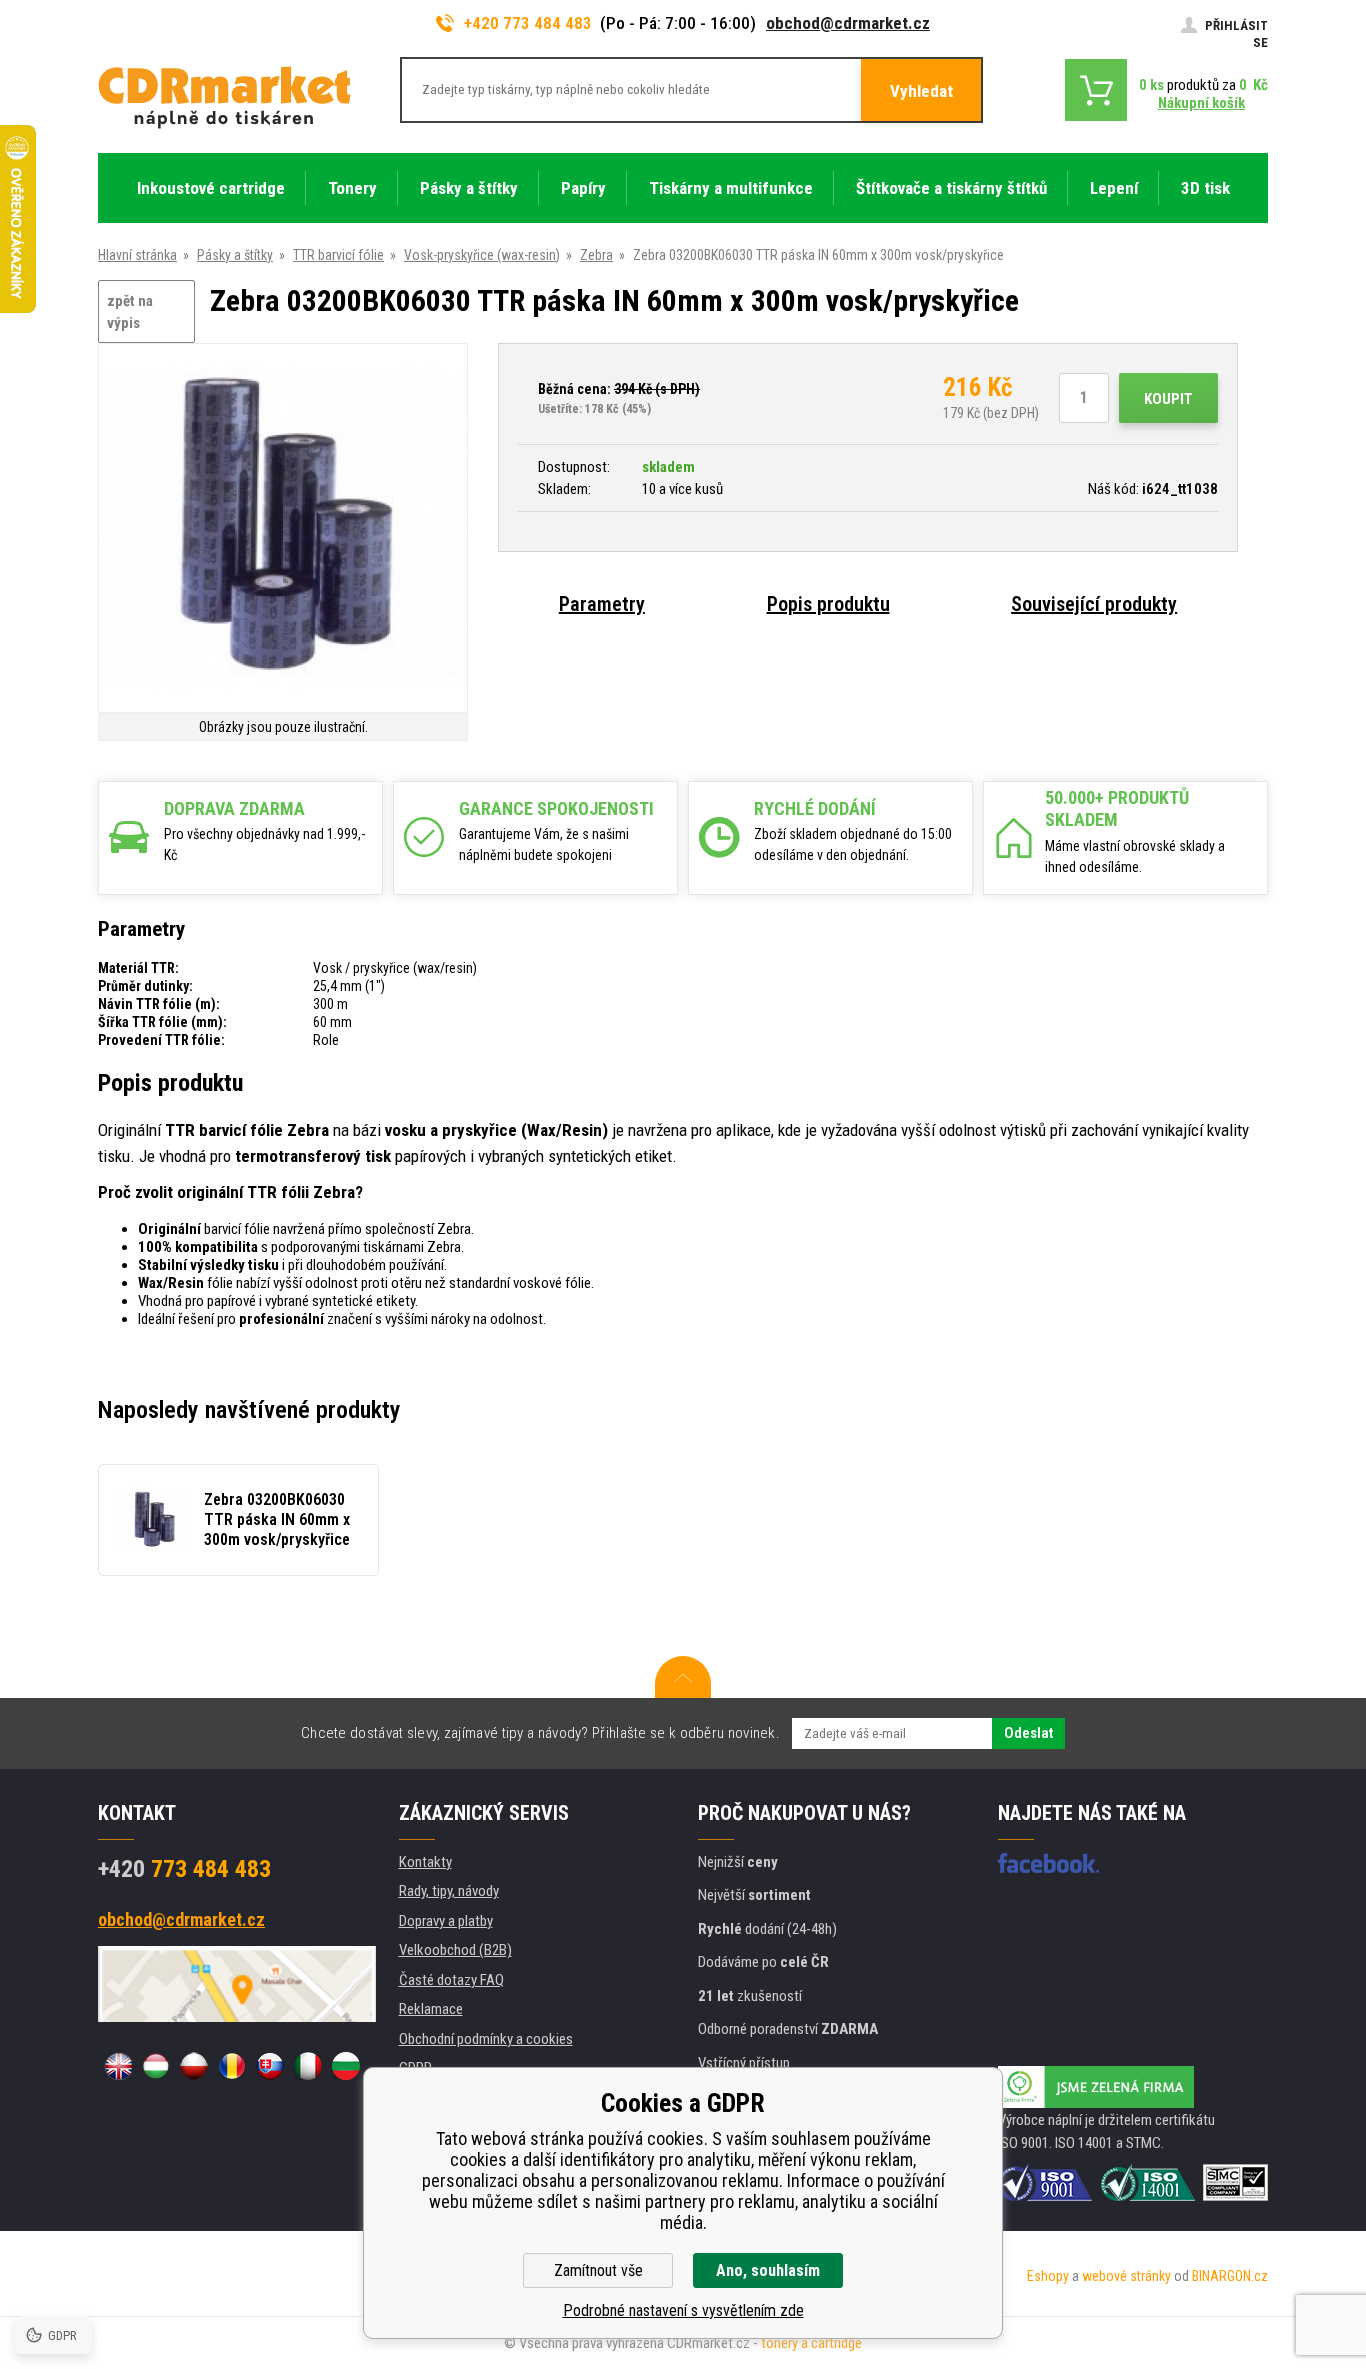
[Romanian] (232, 2066)
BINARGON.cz (1230, 2276)
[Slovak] (270, 2066)
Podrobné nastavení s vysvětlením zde (683, 2310)
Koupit (1168, 399)
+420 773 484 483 (528, 23)
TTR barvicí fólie (338, 255)
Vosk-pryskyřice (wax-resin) (482, 255)
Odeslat (1028, 1733)
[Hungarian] (156, 2066)
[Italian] (308, 2066)
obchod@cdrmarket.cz (848, 23)
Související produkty (1094, 604)
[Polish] (194, 2066)
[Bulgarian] (346, 2066)
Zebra (596, 255)
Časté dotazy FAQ (451, 1980)
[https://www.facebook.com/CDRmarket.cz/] (1048, 1863)
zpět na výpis (130, 312)
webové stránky (1126, 2276)
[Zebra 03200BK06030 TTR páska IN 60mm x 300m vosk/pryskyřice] (283, 529)
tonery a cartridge (811, 2343)
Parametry (602, 604)
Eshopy (1048, 2276)
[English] (118, 2066)
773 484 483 (184, 1869)
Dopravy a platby (446, 1921)
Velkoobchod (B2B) (455, 1950)
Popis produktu (828, 604)
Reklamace (431, 2009)
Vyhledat (921, 91)
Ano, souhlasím (768, 2270)
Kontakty (425, 1862)
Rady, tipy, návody (449, 1891)
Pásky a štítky (235, 255)
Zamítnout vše (598, 2270)
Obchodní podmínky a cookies (486, 2039)
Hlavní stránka (137, 255)
